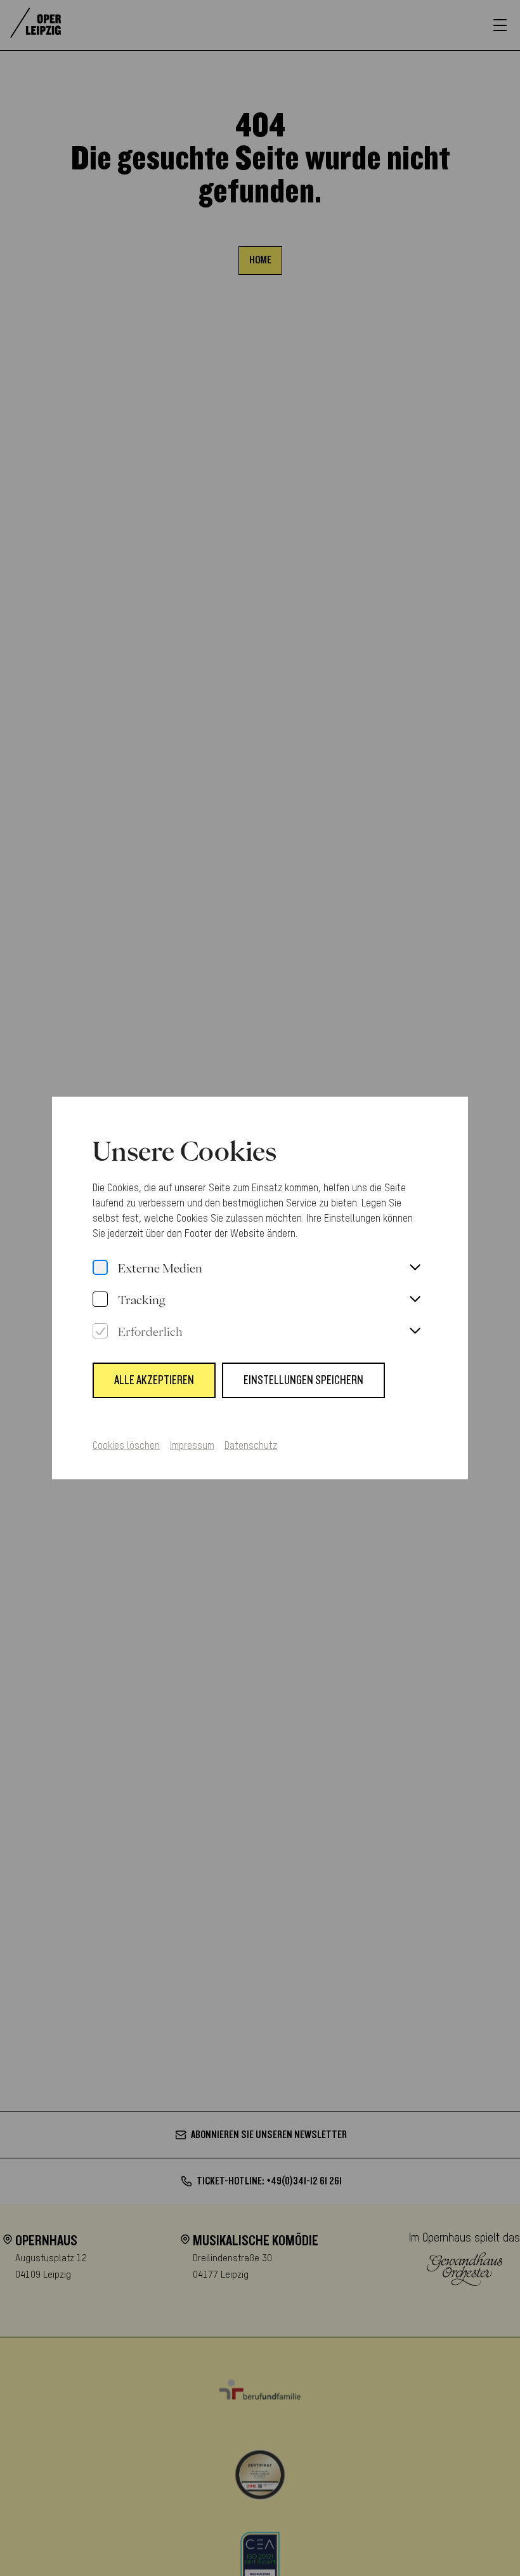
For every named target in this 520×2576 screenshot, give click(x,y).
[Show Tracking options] (415, 1300)
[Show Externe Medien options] (415, 1268)
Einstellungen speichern (303, 1380)
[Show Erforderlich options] (415, 1331)
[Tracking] (100, 1300)
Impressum (192, 1446)
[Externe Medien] (100, 1268)
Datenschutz (251, 1446)
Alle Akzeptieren (154, 1380)
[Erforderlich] (100, 1331)
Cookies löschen (126, 1446)
